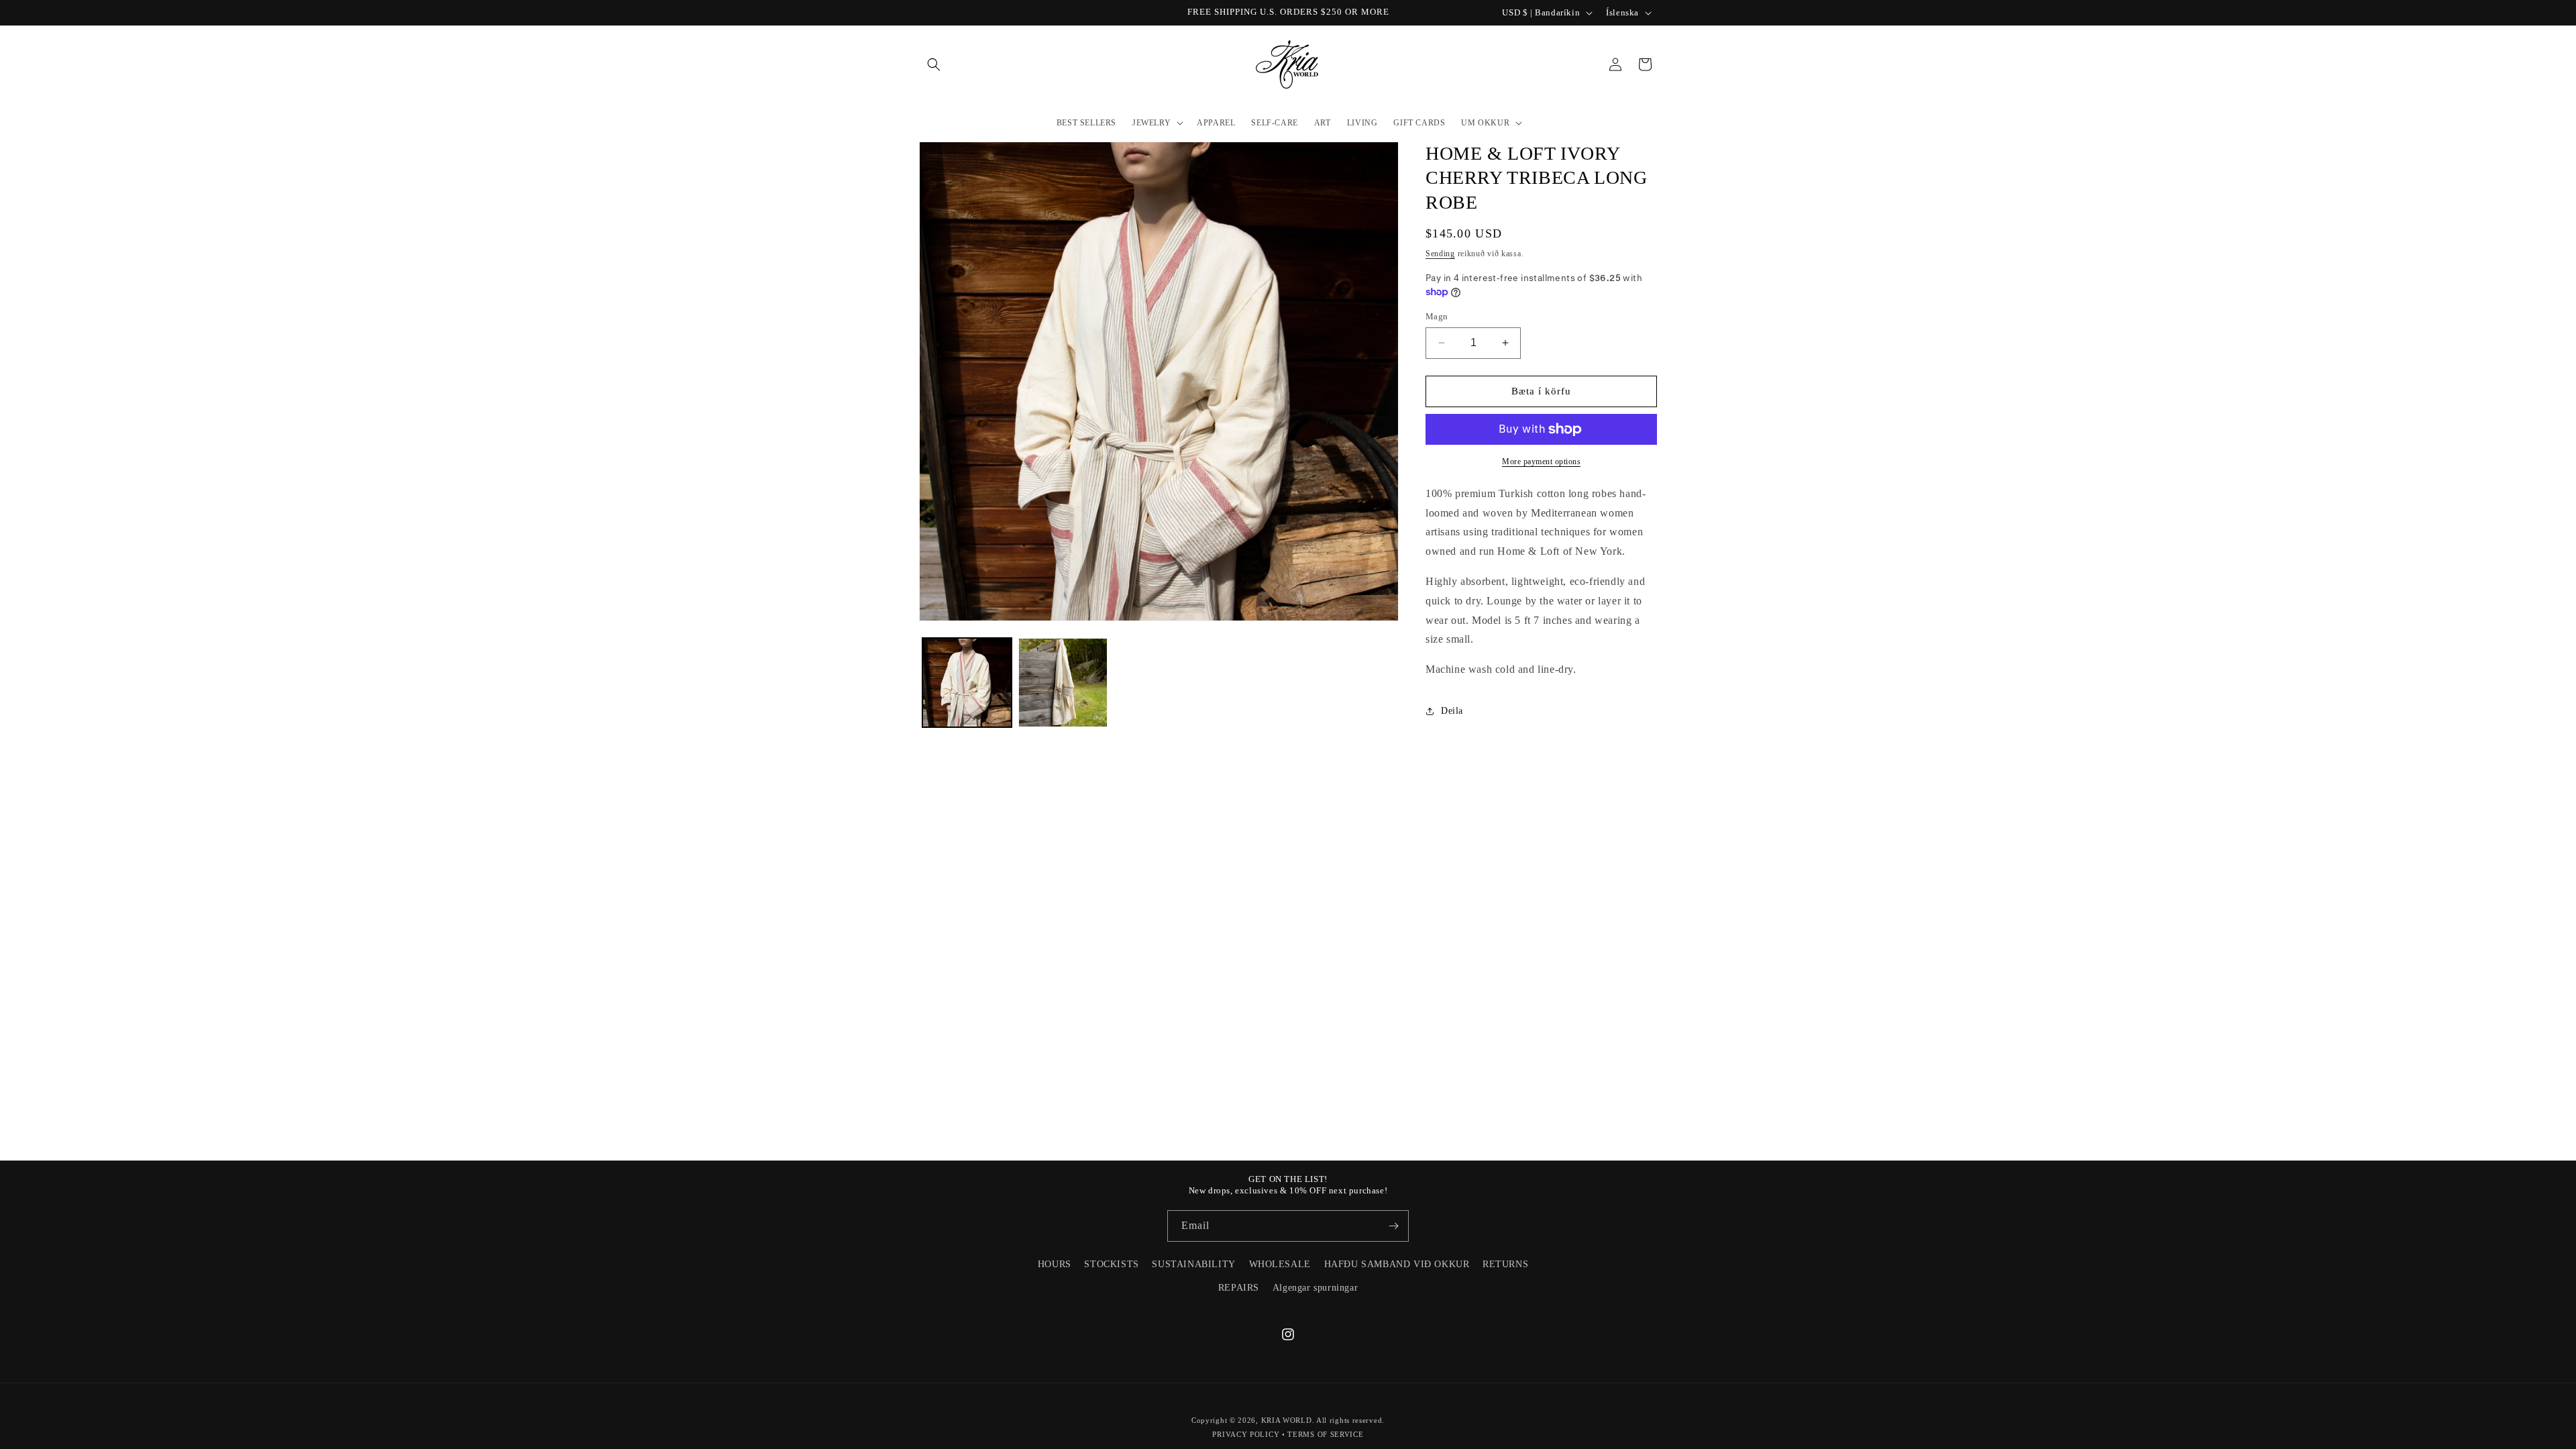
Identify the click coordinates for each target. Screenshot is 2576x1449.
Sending (1440, 254)
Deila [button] (1452, 711)
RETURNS (1505, 1264)
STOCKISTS (1111, 1264)
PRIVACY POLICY (1246, 1434)
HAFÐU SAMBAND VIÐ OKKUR (1397, 1264)
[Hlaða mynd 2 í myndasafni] (1063, 683)
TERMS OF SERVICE (1325, 1434)
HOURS (1055, 1264)
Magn (1437, 316)
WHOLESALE (1280, 1264)
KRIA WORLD (1287, 1420)
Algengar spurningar (1315, 1288)
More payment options (1541, 462)
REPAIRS (1239, 1288)
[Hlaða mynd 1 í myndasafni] (967, 683)
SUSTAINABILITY (1193, 1264)
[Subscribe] (1393, 1226)
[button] (934, 64)
